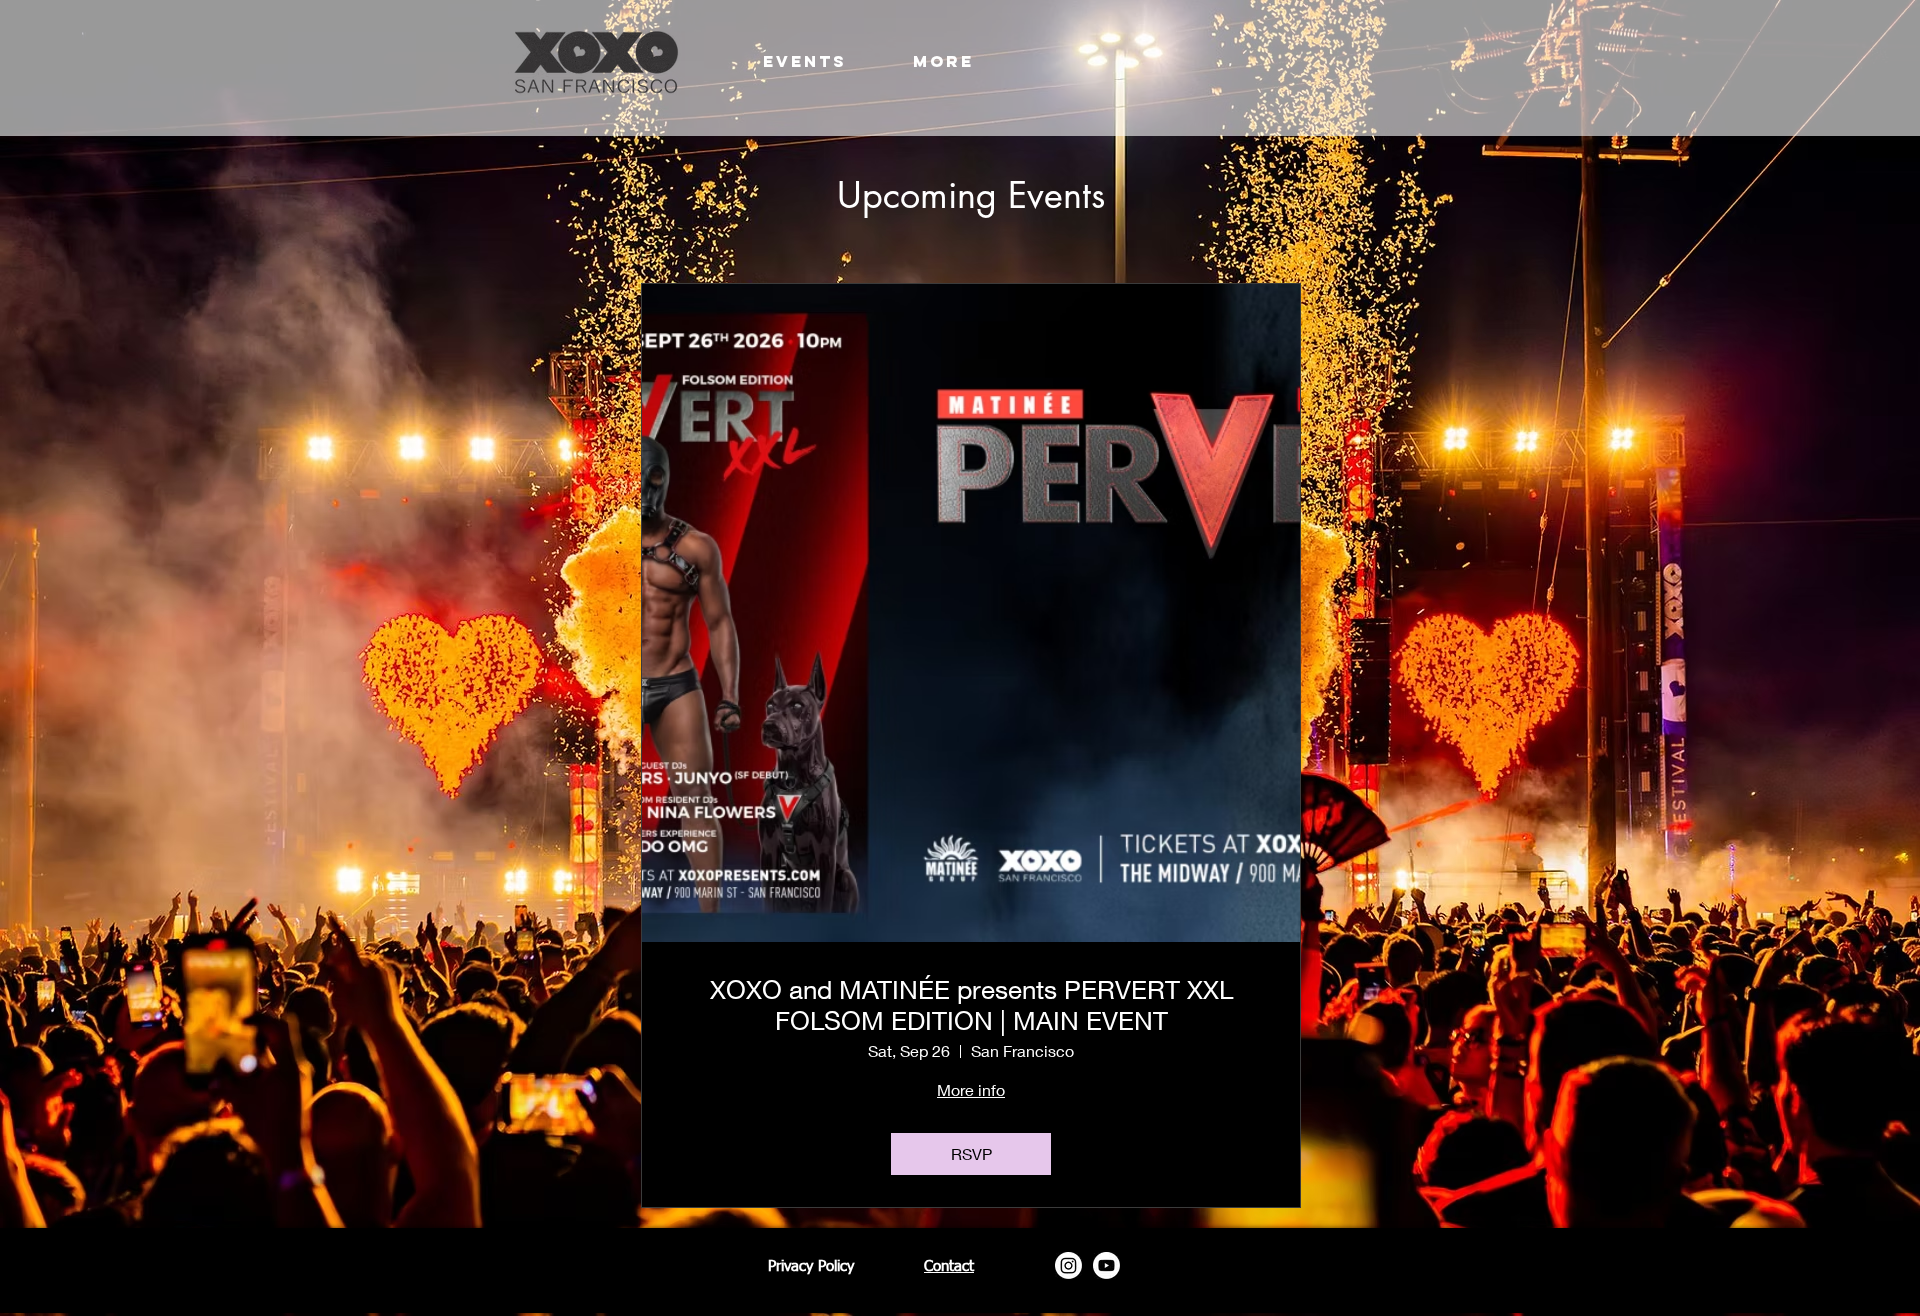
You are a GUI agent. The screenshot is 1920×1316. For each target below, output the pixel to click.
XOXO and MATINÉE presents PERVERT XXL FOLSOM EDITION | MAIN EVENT (971, 1005)
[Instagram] (1068, 1265)
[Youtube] (1106, 1265)
